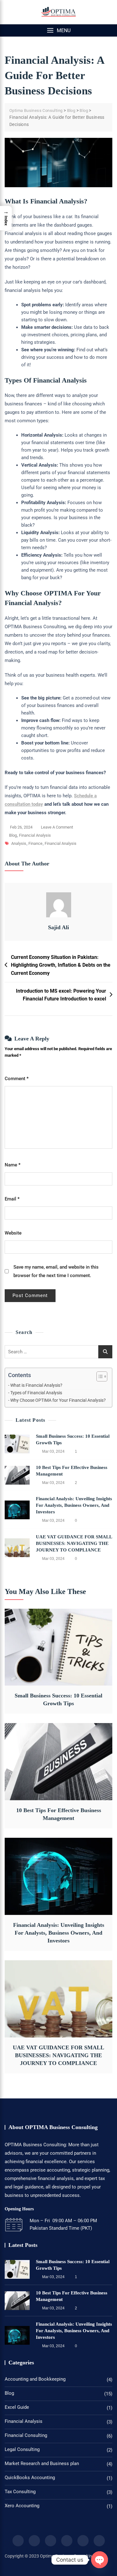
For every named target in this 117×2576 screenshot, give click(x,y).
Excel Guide (17, 2407)
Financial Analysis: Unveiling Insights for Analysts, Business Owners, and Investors (74, 1505)
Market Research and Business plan (42, 2463)
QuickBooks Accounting (30, 2478)
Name (13, 1165)
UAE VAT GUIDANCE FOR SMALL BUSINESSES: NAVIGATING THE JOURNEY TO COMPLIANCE (74, 1543)
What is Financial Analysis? (36, 1385)
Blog (13, 835)
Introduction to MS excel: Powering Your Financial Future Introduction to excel (61, 995)
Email (12, 1199)
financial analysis (61, 843)
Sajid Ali (58, 927)
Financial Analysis (35, 835)
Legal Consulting (22, 2449)
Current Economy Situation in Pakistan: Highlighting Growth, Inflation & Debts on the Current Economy (61, 965)
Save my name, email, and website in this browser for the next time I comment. (56, 1271)
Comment (17, 1079)
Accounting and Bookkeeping (35, 2379)
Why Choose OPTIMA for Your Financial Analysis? (58, 1400)
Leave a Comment (57, 828)
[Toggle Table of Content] (99, 1376)
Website (13, 1233)
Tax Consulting (20, 2492)
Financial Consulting (26, 2435)
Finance (35, 843)
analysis (19, 843)
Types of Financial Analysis (36, 1393)
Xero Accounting (22, 2506)
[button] (58, 30)
